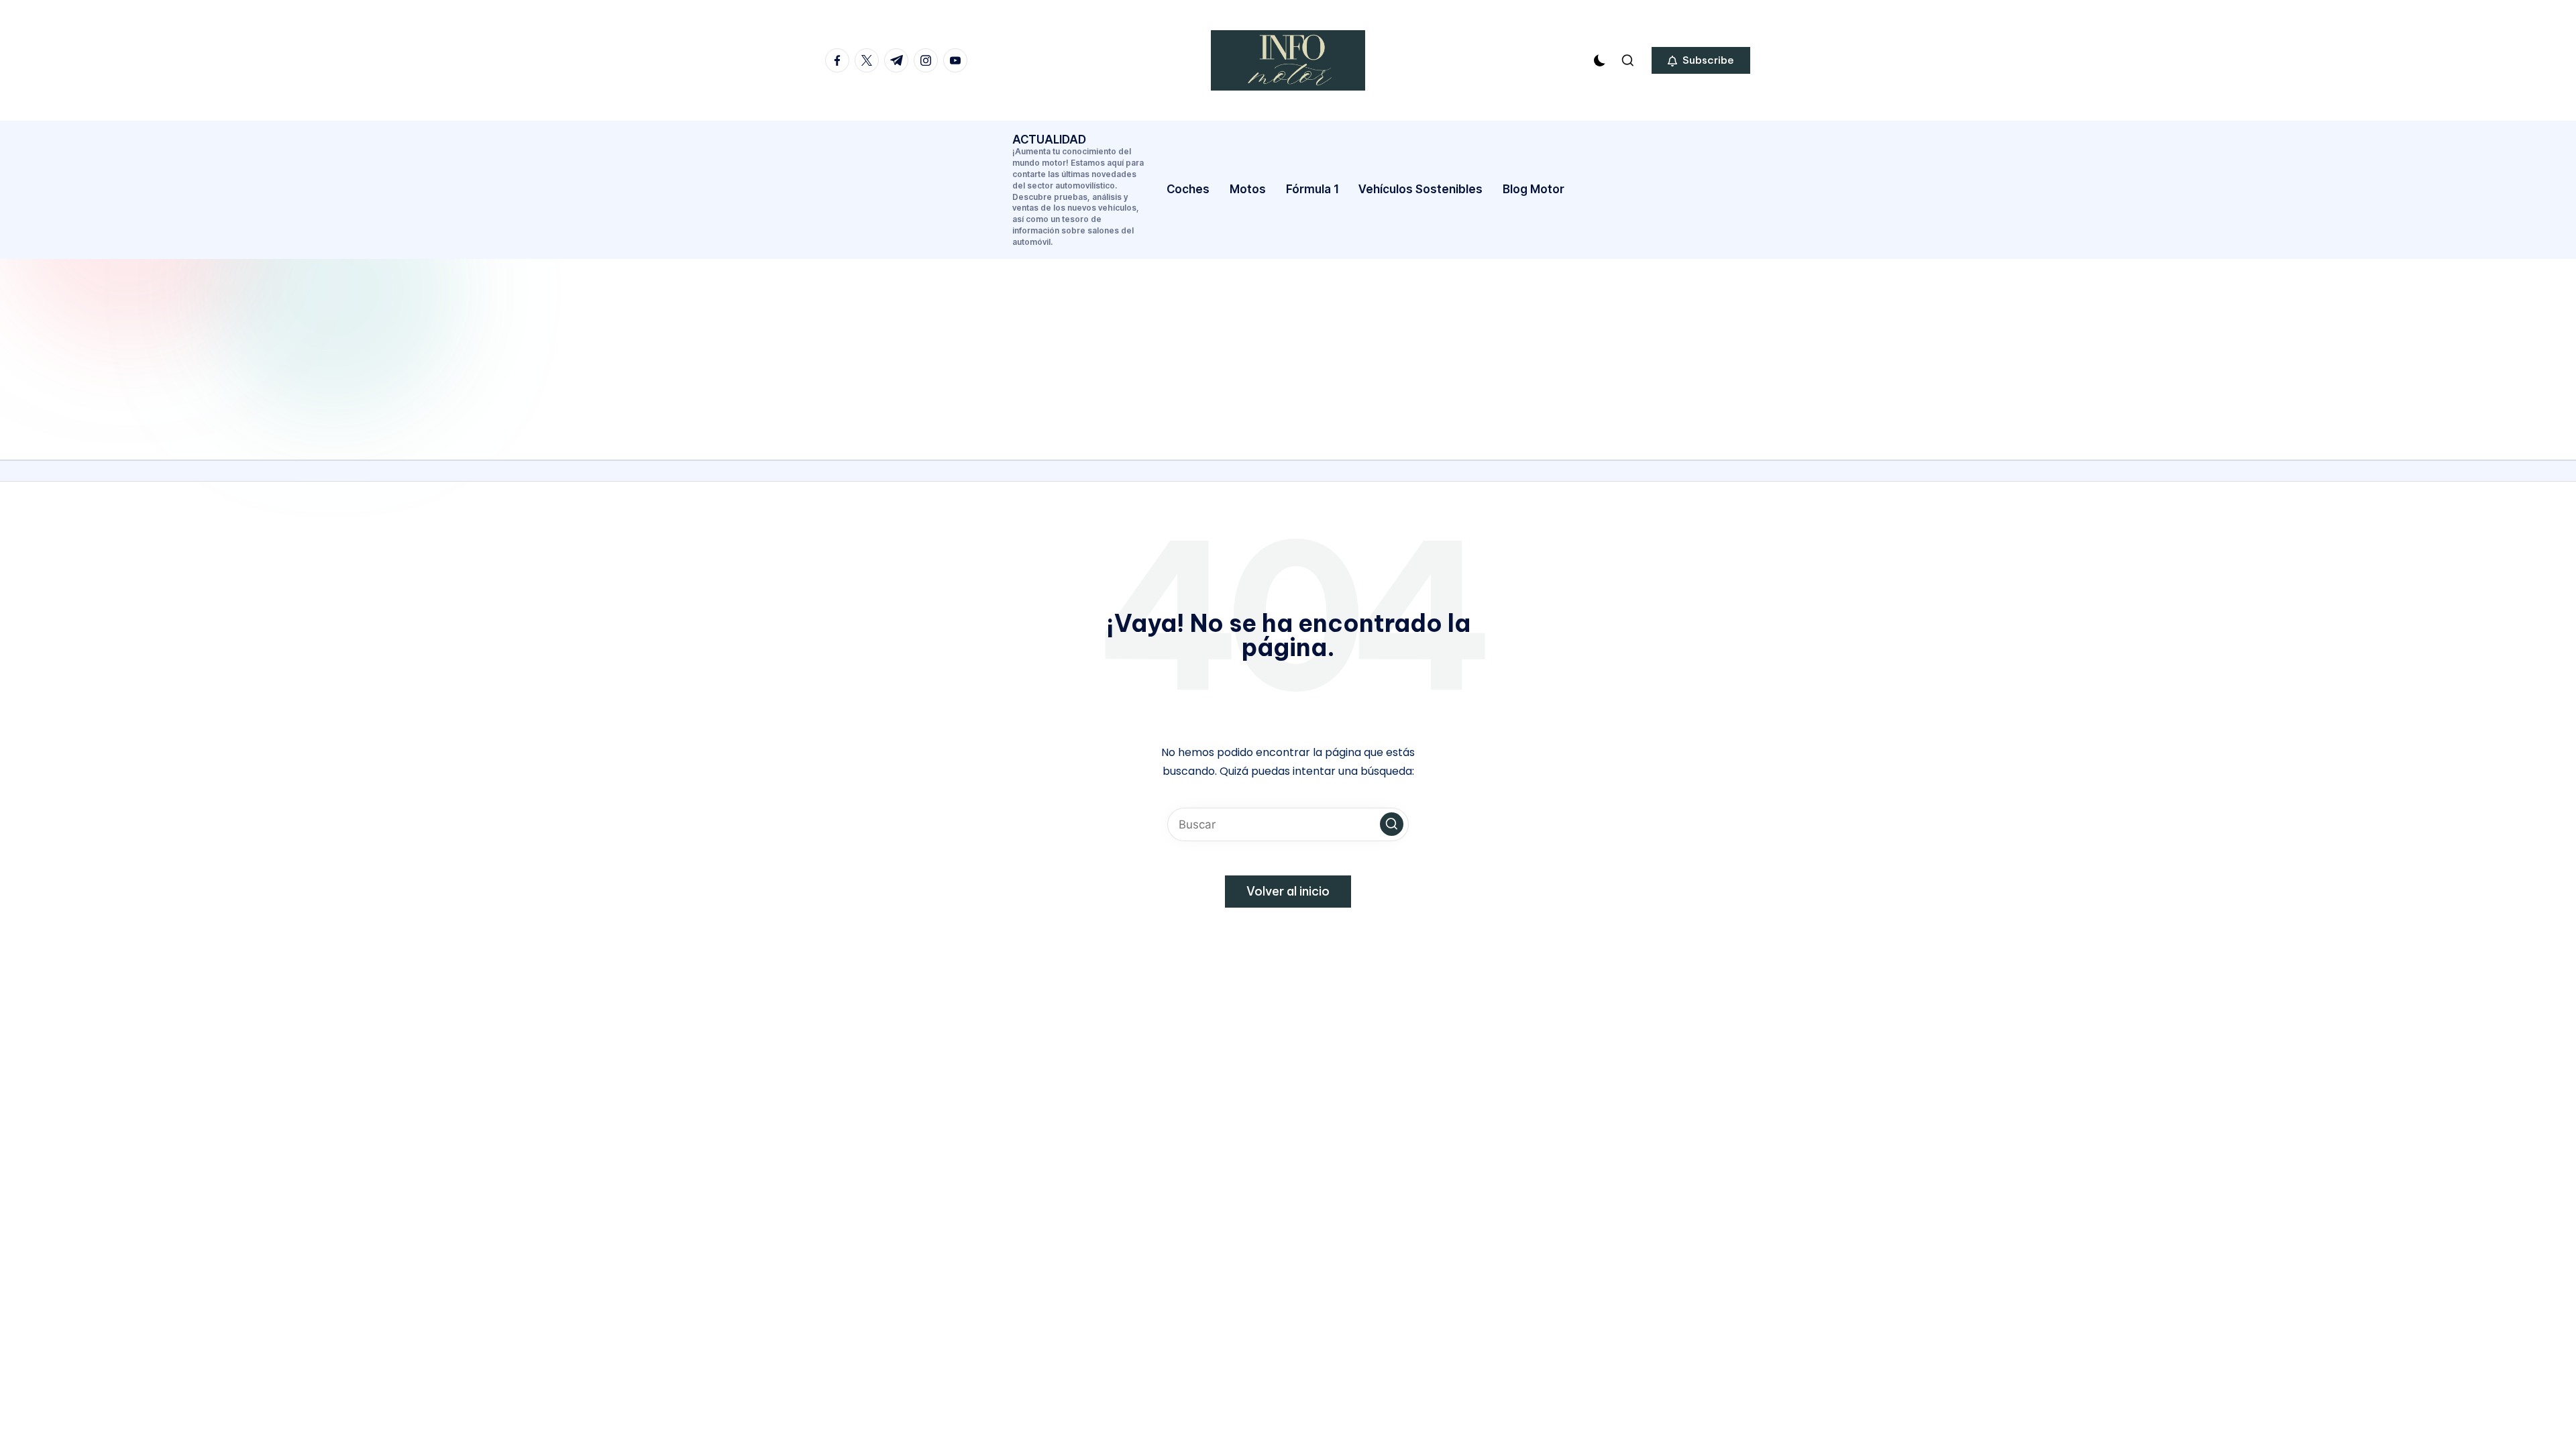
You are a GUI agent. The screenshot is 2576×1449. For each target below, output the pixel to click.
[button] (1701, 60)
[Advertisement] (1288, 359)
